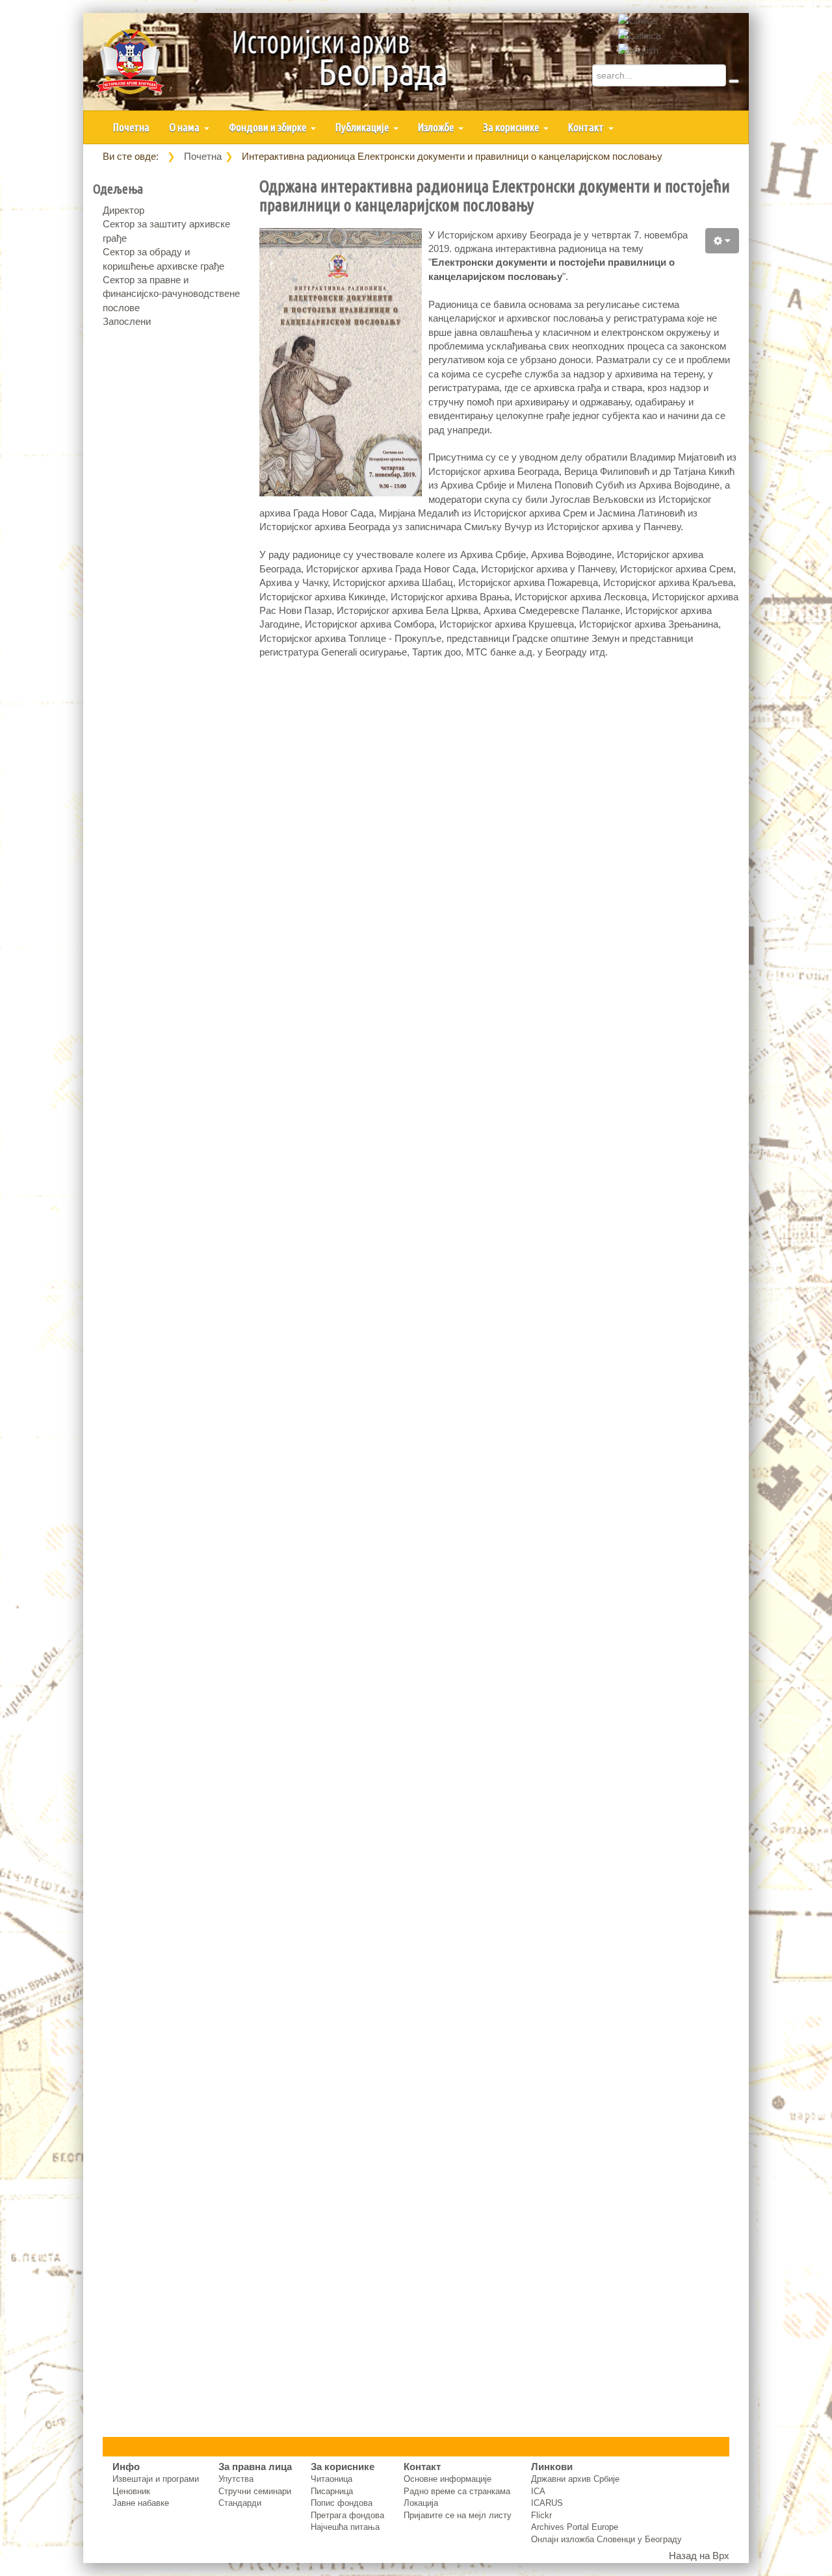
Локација (421, 2503)
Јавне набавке (141, 2503)
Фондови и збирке (268, 127)
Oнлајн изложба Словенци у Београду (606, 2539)
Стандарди (240, 2503)
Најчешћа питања (345, 2527)
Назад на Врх (699, 2556)
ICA (538, 2491)
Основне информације (448, 2479)
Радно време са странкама (457, 2491)
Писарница (332, 2491)
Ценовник (131, 2491)
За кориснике (512, 127)
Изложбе (437, 127)
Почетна (131, 127)
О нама (185, 127)
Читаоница (331, 2479)
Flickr (541, 2515)
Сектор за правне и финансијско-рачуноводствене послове (171, 294)
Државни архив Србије (575, 2479)
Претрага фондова (347, 2515)
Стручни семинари (255, 2491)
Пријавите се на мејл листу (458, 2515)
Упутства (236, 2479)
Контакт (587, 127)
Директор (123, 210)
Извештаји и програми (156, 2479)
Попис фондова (342, 2503)
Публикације (363, 127)
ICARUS (547, 2503)
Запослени (127, 321)
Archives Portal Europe (575, 2527)
